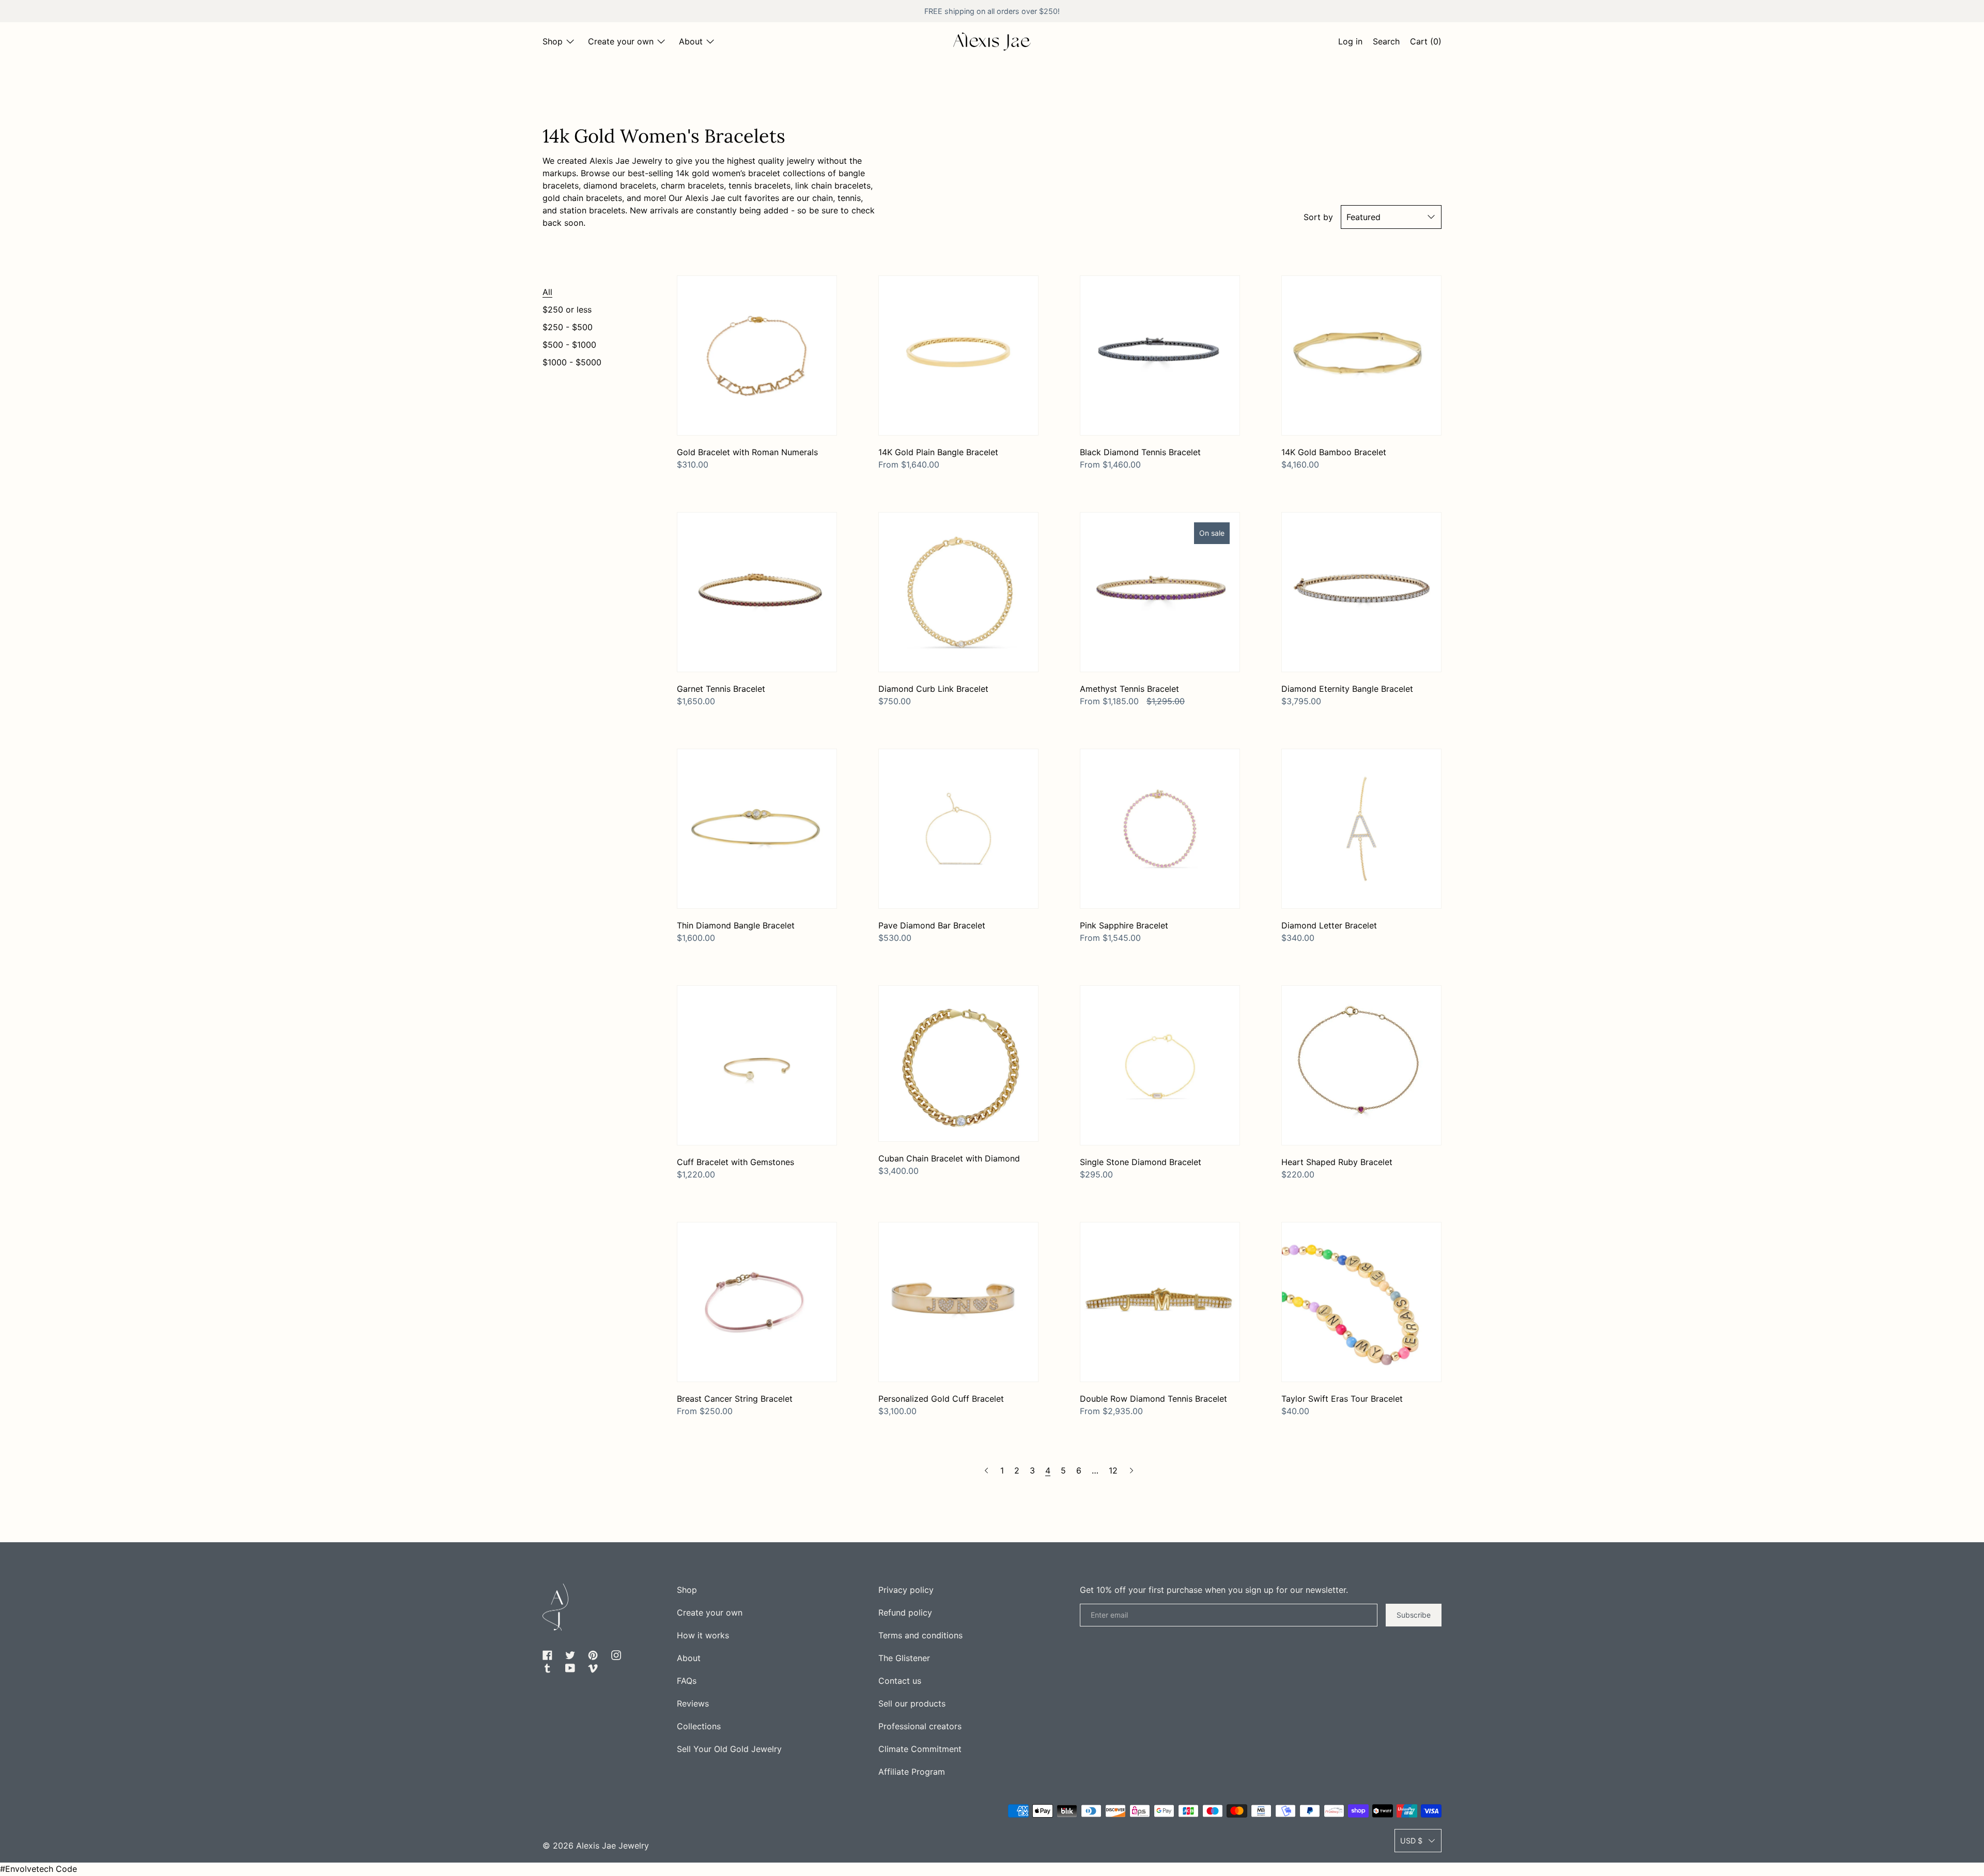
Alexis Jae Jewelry (613, 1846)
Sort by (1318, 217)
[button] (1386, 43)
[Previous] (986, 1470)
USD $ (1411, 1841)
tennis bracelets (760, 185)
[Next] (1131, 1470)
